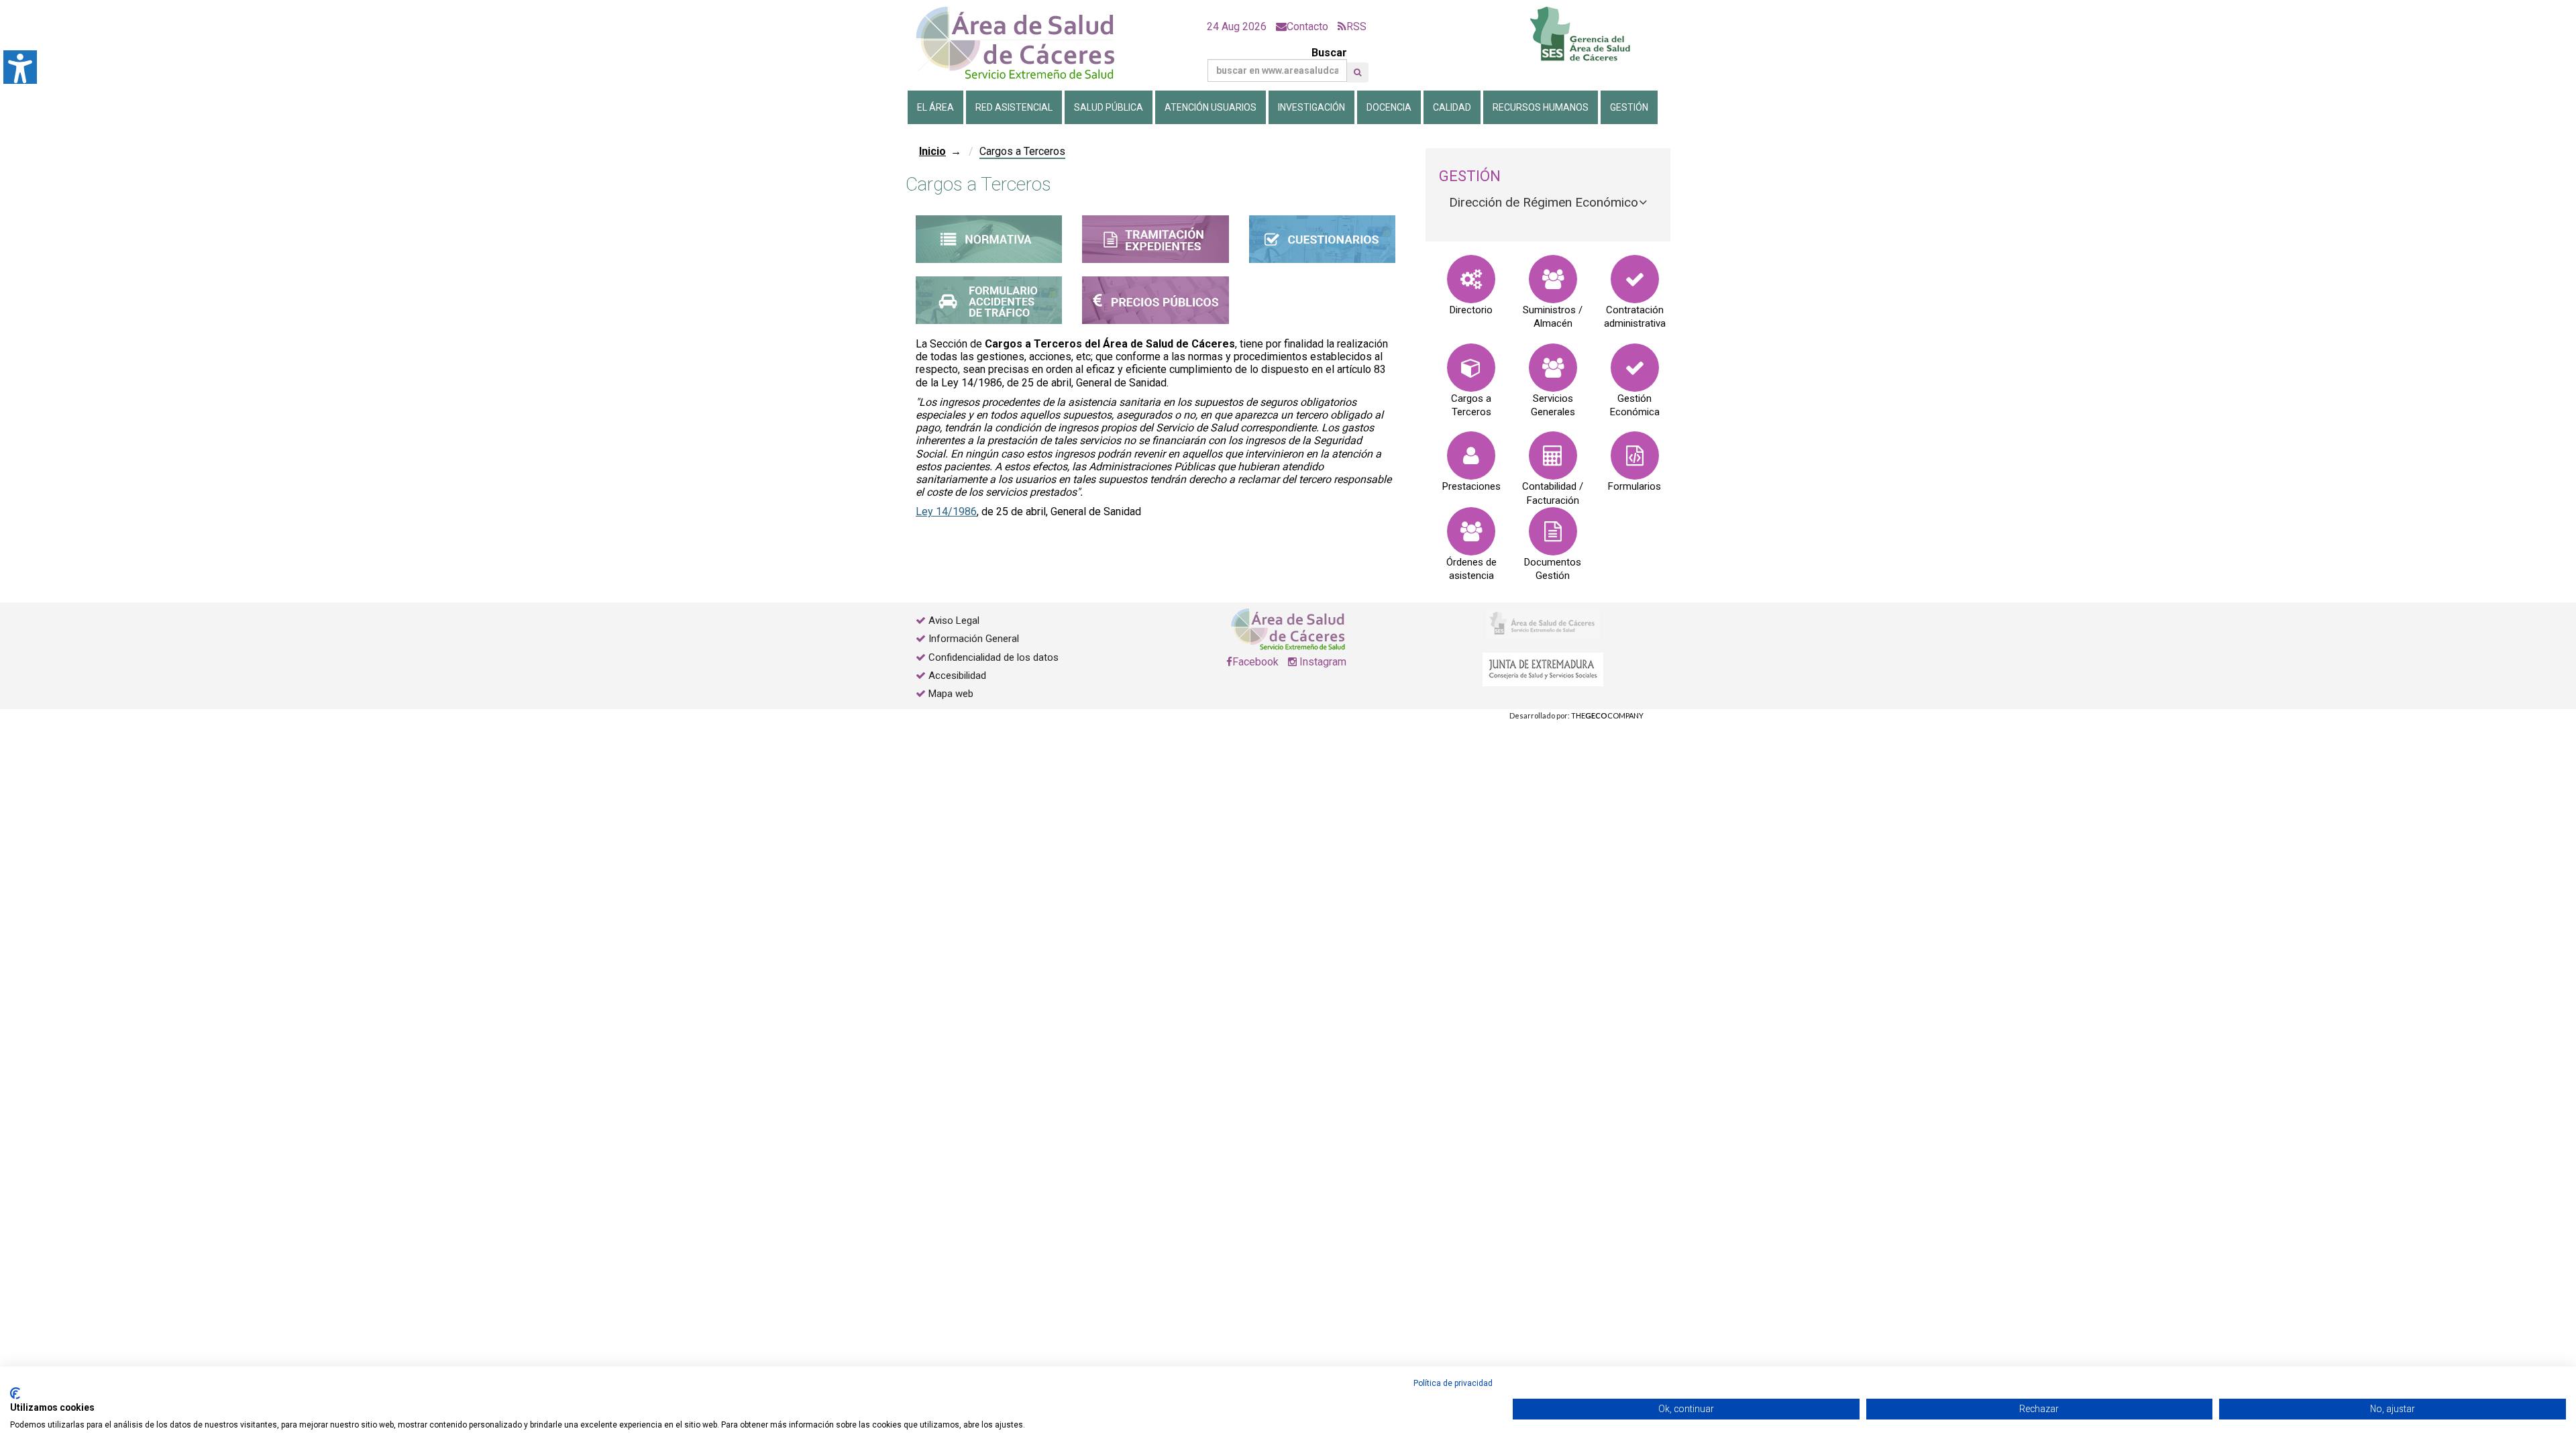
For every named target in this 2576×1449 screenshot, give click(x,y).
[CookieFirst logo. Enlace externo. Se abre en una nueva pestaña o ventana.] (15, 1393)
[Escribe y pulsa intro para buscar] (1357, 72)
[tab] (1548, 203)
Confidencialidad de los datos (994, 657)
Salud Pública (1109, 107)
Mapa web (950, 694)
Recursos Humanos (1541, 107)
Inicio (932, 151)
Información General (974, 639)
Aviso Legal (954, 621)
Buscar (1329, 53)
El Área (935, 107)
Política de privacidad (1453, 1383)
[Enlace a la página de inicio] (1026, 43)
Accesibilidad (957, 676)
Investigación (1311, 107)
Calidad (1452, 107)
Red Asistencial (1014, 107)
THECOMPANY (1607, 715)
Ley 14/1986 (946, 512)
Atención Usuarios (1211, 107)
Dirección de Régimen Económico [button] (1544, 202)
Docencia (1389, 107)
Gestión (1629, 107)
